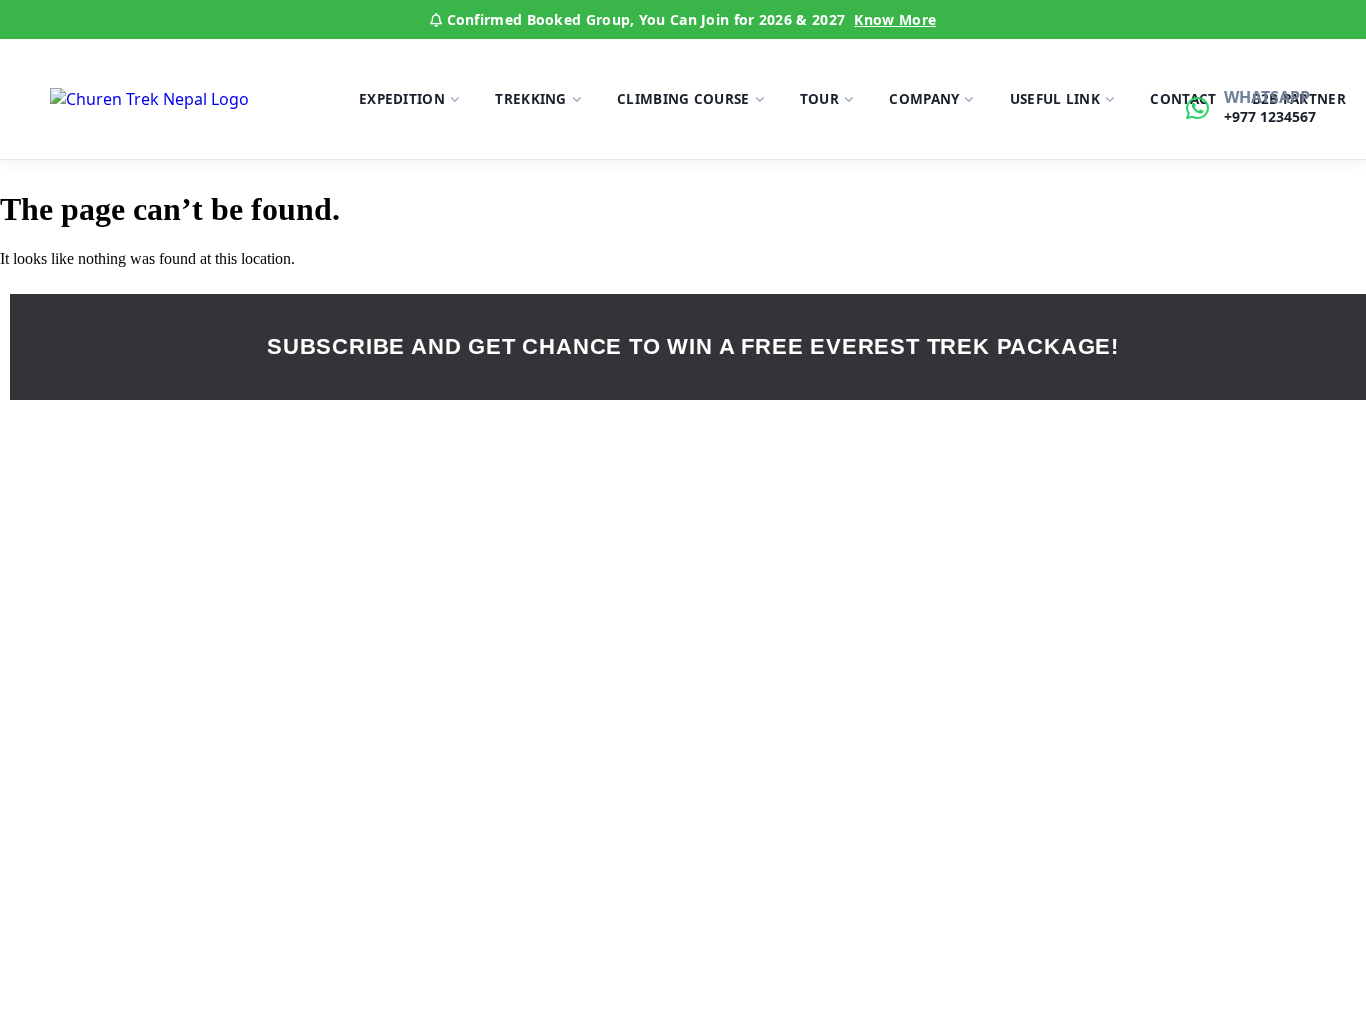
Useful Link (1055, 99)
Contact (1183, 99)
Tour (819, 99)
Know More (895, 19)
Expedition (402, 99)
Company (924, 99)
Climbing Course (683, 99)
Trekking (530, 99)
